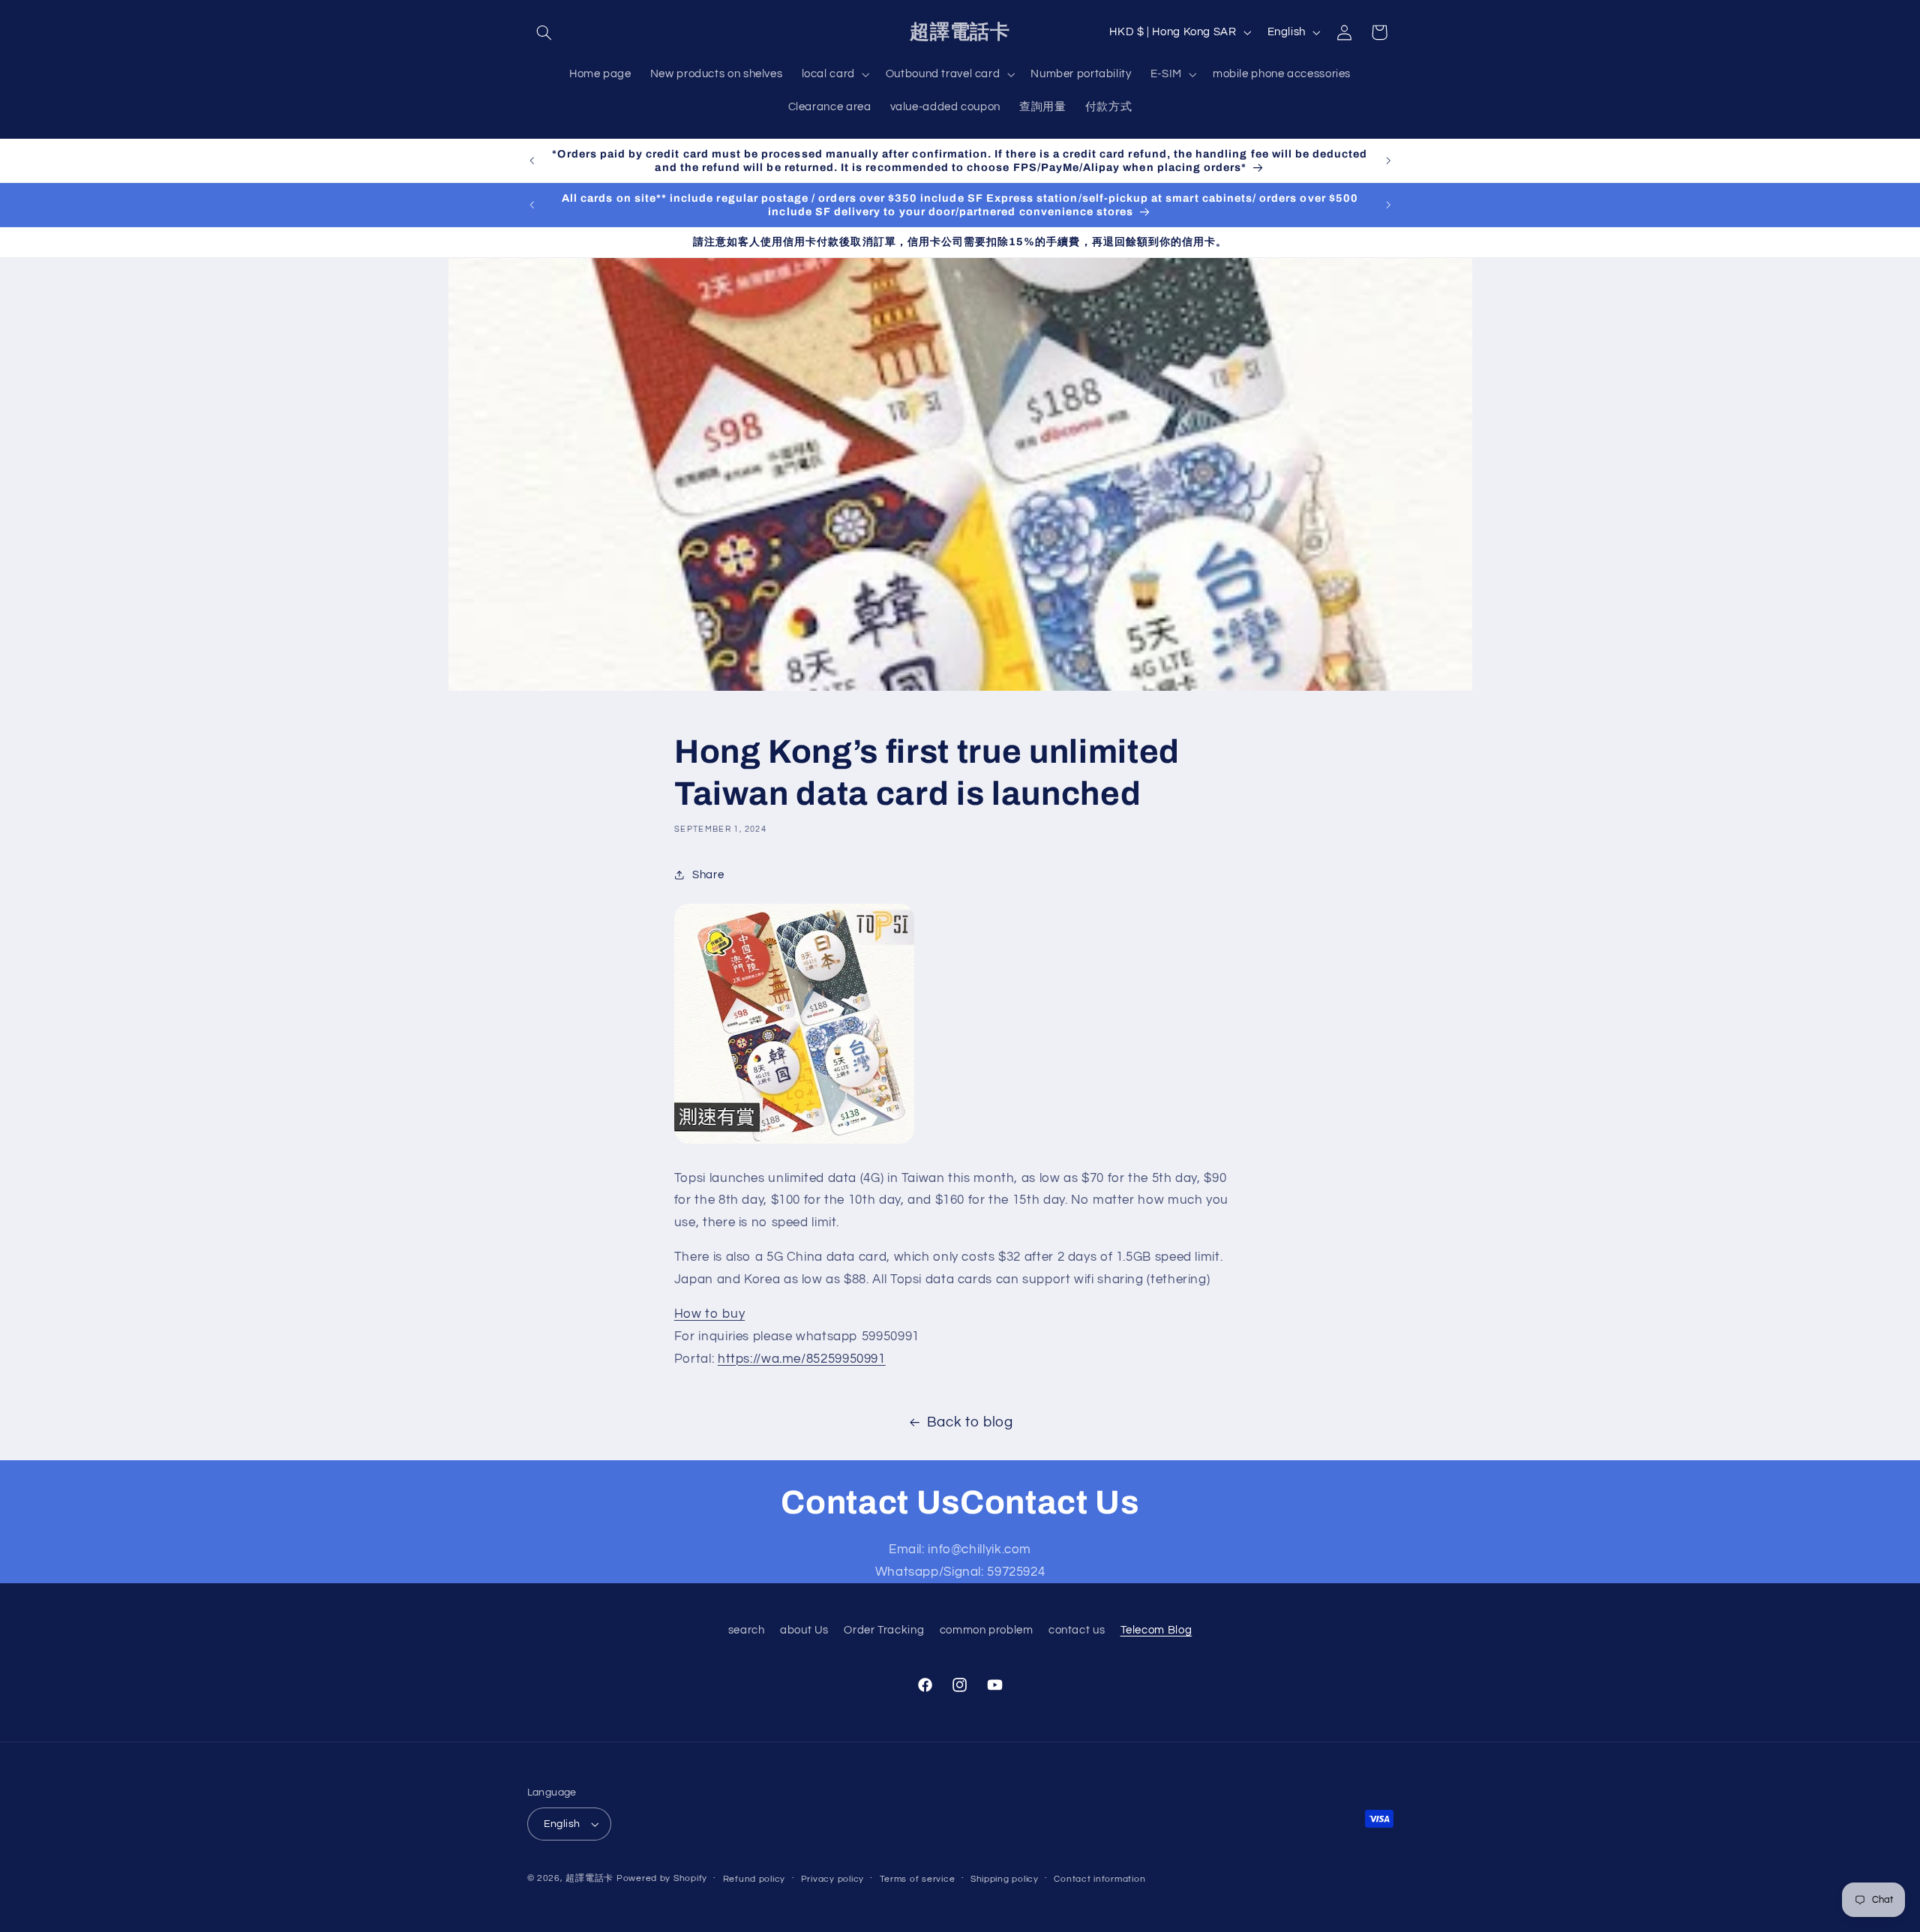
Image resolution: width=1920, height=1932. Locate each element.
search (747, 1630)
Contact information (1099, 1879)
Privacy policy (832, 1879)
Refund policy (754, 1879)
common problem (987, 1630)
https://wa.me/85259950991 (802, 1359)
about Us (804, 1630)
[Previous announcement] (532, 160)
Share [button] (708, 875)
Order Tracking (884, 1630)
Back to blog (970, 1422)
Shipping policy (1005, 1879)
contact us (1077, 1630)
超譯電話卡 (589, 1878)
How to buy (709, 1314)
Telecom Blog (1156, 1630)
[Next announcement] (1388, 160)
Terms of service (918, 1879)
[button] (544, 32)
